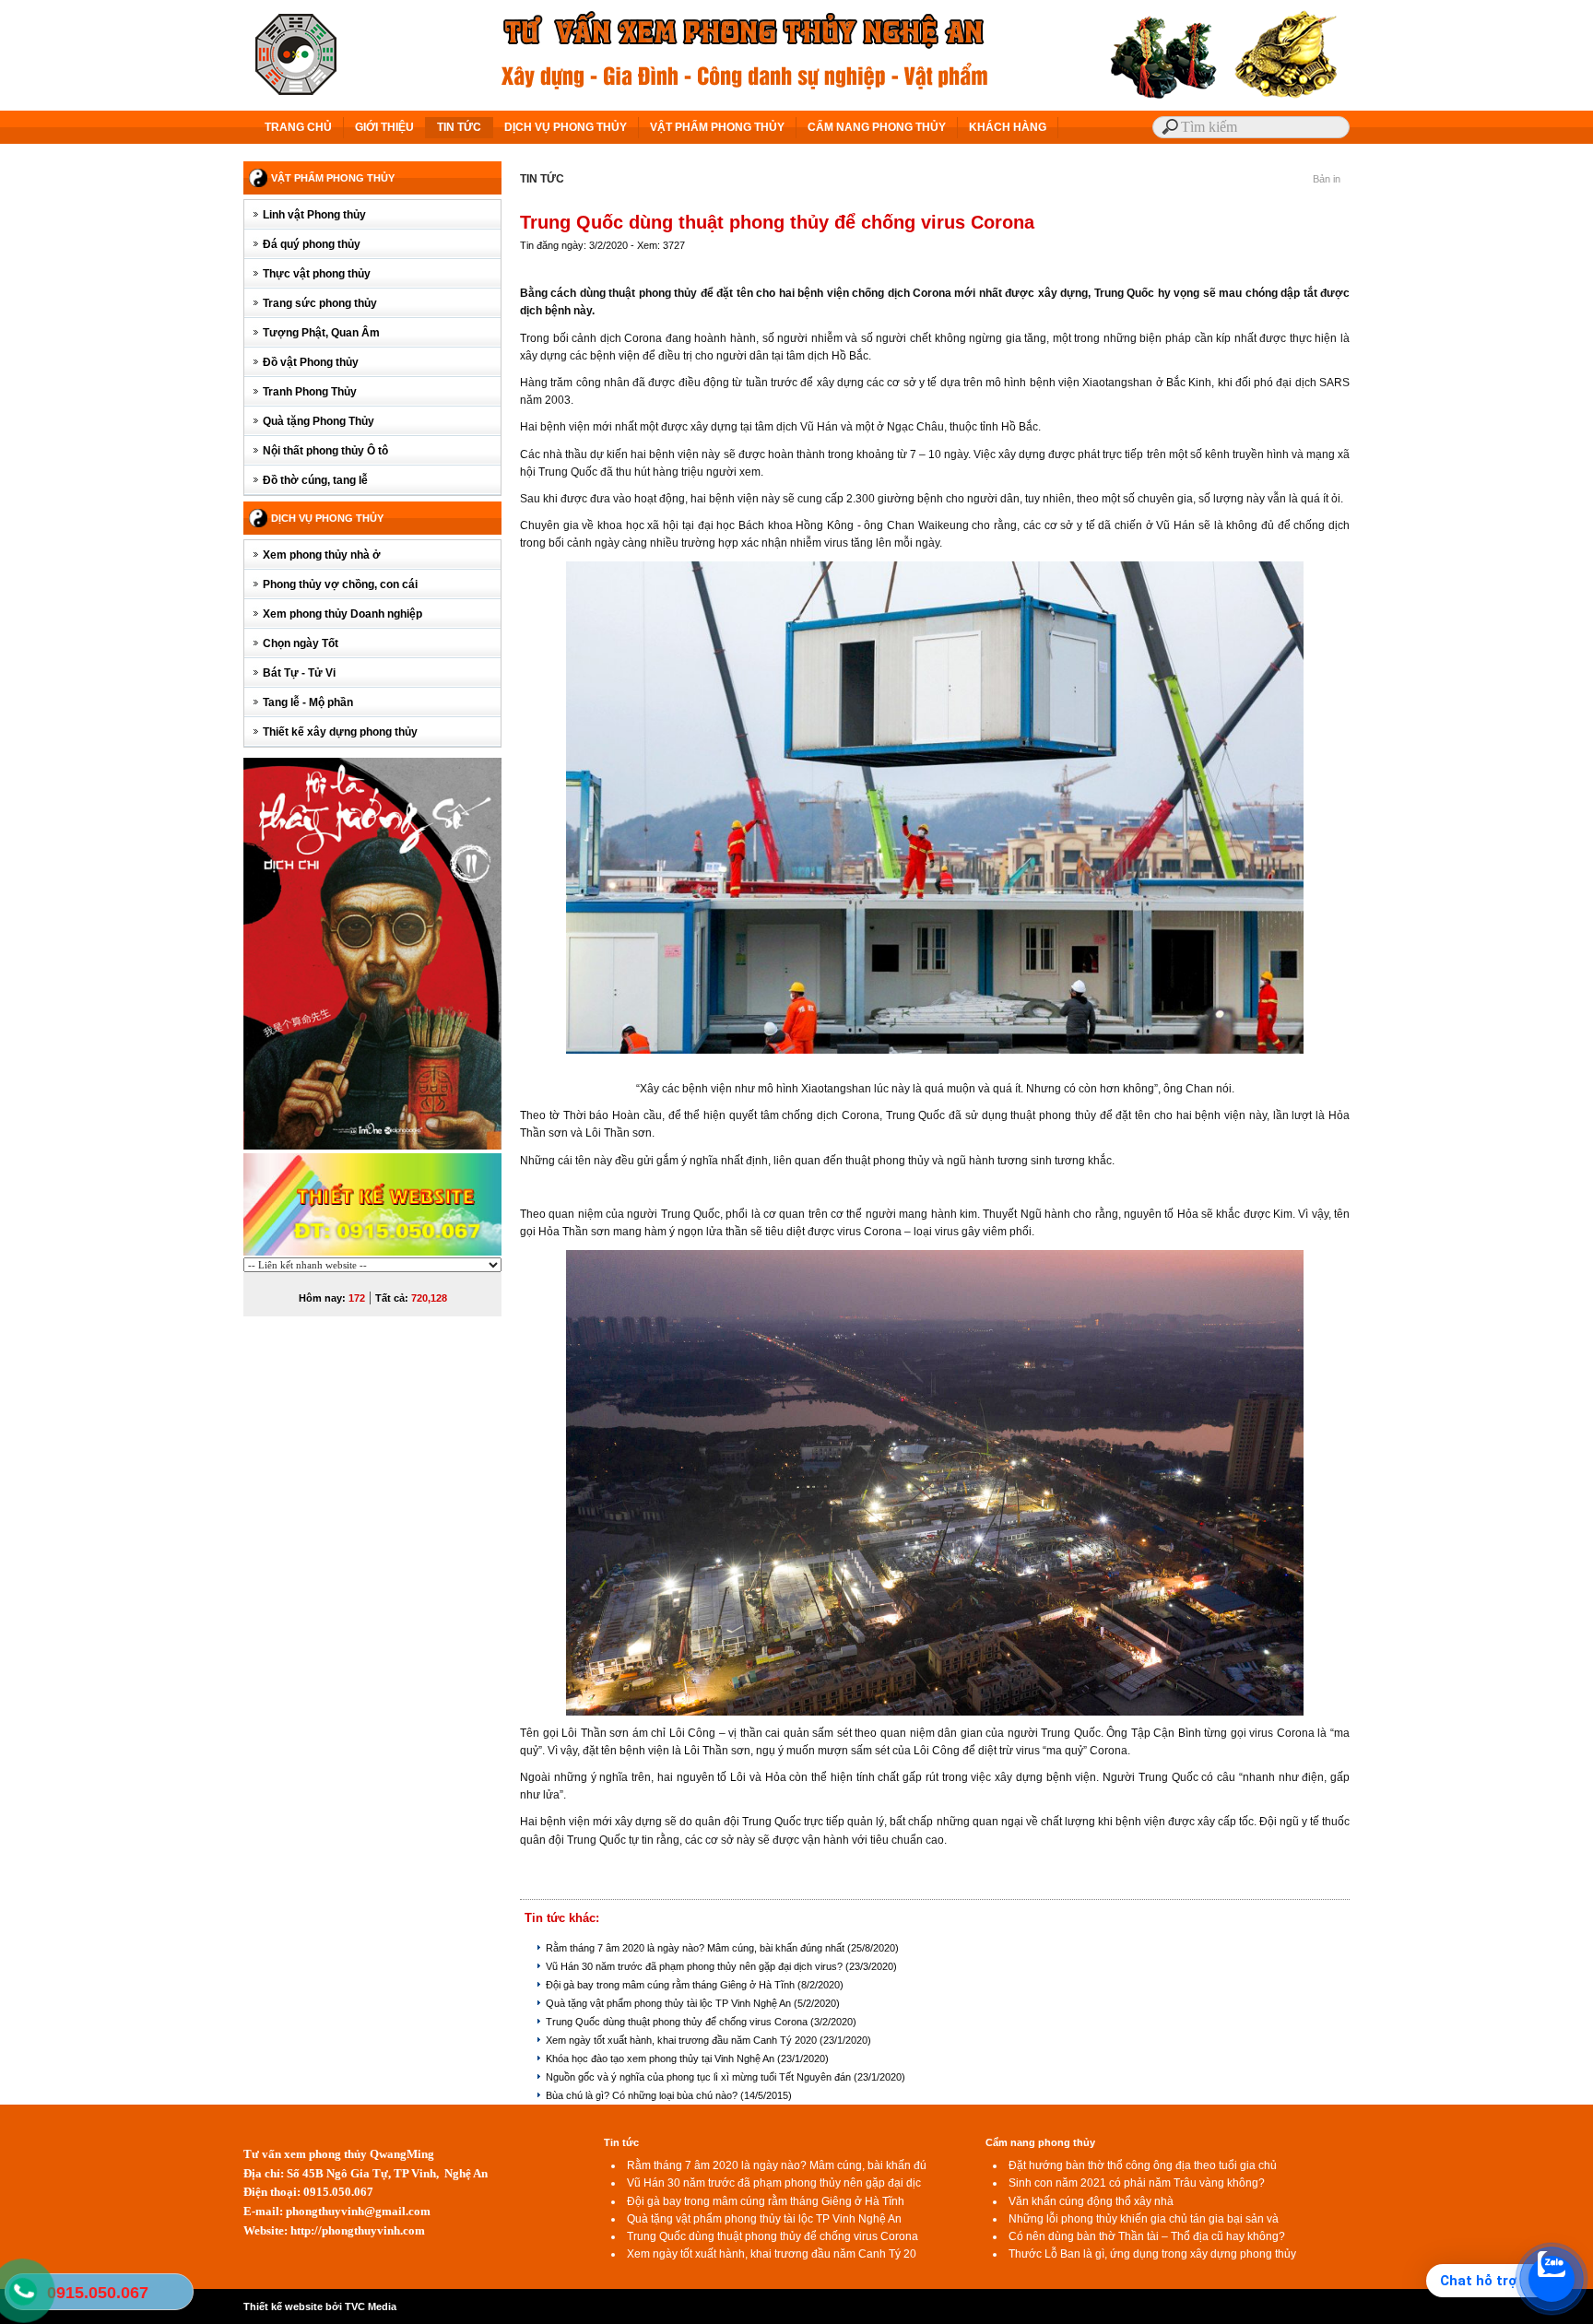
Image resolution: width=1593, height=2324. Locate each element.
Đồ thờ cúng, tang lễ (315, 480)
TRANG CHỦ (298, 127)
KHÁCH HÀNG (1008, 127)
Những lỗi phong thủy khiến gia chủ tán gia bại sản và (1144, 2219)
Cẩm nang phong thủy (1040, 2142)
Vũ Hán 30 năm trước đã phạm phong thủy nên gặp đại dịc (774, 2183)
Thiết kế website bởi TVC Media (320, 2306)
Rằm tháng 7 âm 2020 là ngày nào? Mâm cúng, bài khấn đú (777, 2165)
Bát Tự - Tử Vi (299, 673)
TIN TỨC (459, 127)
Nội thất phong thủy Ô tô (325, 451)
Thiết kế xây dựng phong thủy (340, 732)
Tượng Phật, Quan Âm (321, 333)
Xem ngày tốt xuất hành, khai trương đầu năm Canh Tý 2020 (683, 2040)
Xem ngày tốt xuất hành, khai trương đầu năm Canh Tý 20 (772, 2254)
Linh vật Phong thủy (314, 215)
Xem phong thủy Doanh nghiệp (342, 614)
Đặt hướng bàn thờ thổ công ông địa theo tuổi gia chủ (1143, 2165)
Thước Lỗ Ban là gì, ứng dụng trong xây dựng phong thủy (1152, 2254)
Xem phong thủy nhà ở (322, 555)
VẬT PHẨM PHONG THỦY (717, 127)
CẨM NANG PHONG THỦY (877, 127)
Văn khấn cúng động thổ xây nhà (1091, 2201)
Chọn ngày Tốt (301, 643)
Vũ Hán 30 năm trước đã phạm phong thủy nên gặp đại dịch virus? (696, 1966)
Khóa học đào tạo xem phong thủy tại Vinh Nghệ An (661, 2059)
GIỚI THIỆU (384, 127)
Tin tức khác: (562, 1918)
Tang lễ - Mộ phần (308, 702)
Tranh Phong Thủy (310, 392)
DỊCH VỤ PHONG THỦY (566, 127)
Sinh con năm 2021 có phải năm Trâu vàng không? (1137, 2183)
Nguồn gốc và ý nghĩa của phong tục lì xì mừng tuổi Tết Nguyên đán (700, 2077)
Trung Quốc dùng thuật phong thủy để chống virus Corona (678, 2022)
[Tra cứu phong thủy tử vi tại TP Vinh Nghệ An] (372, 953)
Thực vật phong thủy (317, 274)
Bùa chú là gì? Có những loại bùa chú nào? (643, 2095)
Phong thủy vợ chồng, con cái (340, 584)
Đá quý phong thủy (312, 244)
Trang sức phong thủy (320, 303)
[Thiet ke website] (372, 1204)
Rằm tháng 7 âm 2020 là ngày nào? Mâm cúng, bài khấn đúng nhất (696, 1948)
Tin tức (621, 2142)
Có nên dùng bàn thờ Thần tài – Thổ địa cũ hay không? (1147, 2236)
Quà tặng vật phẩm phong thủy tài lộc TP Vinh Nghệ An (670, 2003)
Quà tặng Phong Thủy (319, 421)
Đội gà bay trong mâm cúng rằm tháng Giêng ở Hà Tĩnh (672, 1985)
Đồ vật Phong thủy (311, 362)
